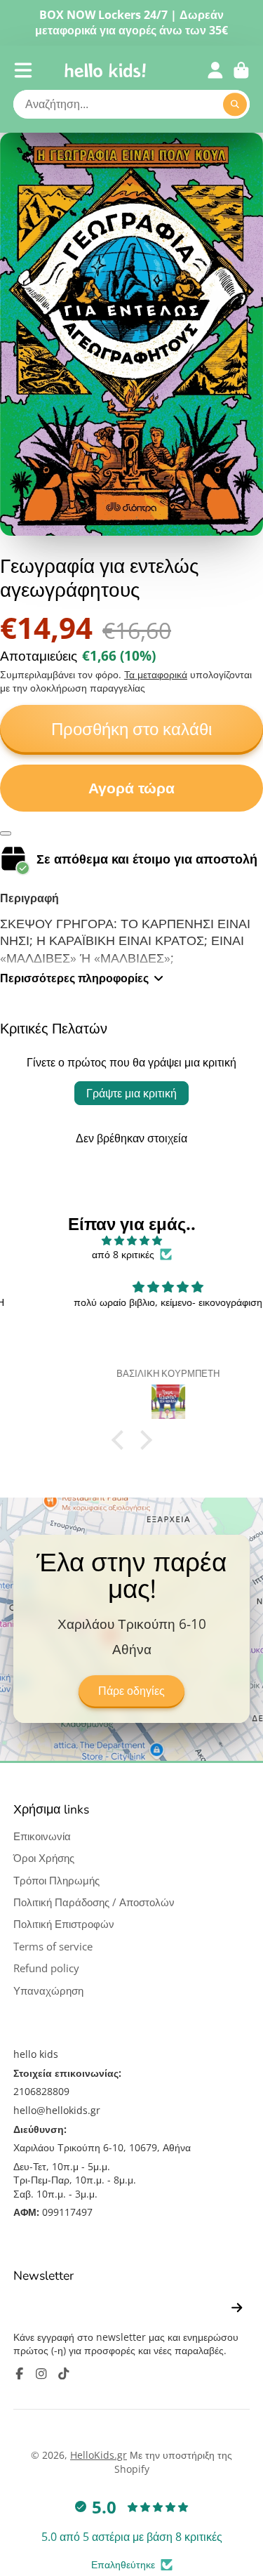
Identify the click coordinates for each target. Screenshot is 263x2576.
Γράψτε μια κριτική (131, 1093)
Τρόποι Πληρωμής (56, 1881)
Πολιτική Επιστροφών (64, 1924)
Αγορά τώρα (131, 788)
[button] (121, 1439)
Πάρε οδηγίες (131, 1691)
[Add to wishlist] (6, 833)
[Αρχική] (105, 70)
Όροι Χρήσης (44, 1858)
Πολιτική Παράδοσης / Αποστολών (94, 1902)
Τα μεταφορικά (156, 674)
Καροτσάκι (241, 70)
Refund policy (46, 1968)
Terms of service (53, 1947)
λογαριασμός (215, 70)
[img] (131, 1241)
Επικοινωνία (42, 1836)
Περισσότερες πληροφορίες (74, 978)
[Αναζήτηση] (235, 105)
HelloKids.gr (99, 2455)
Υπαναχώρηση (48, 1991)
